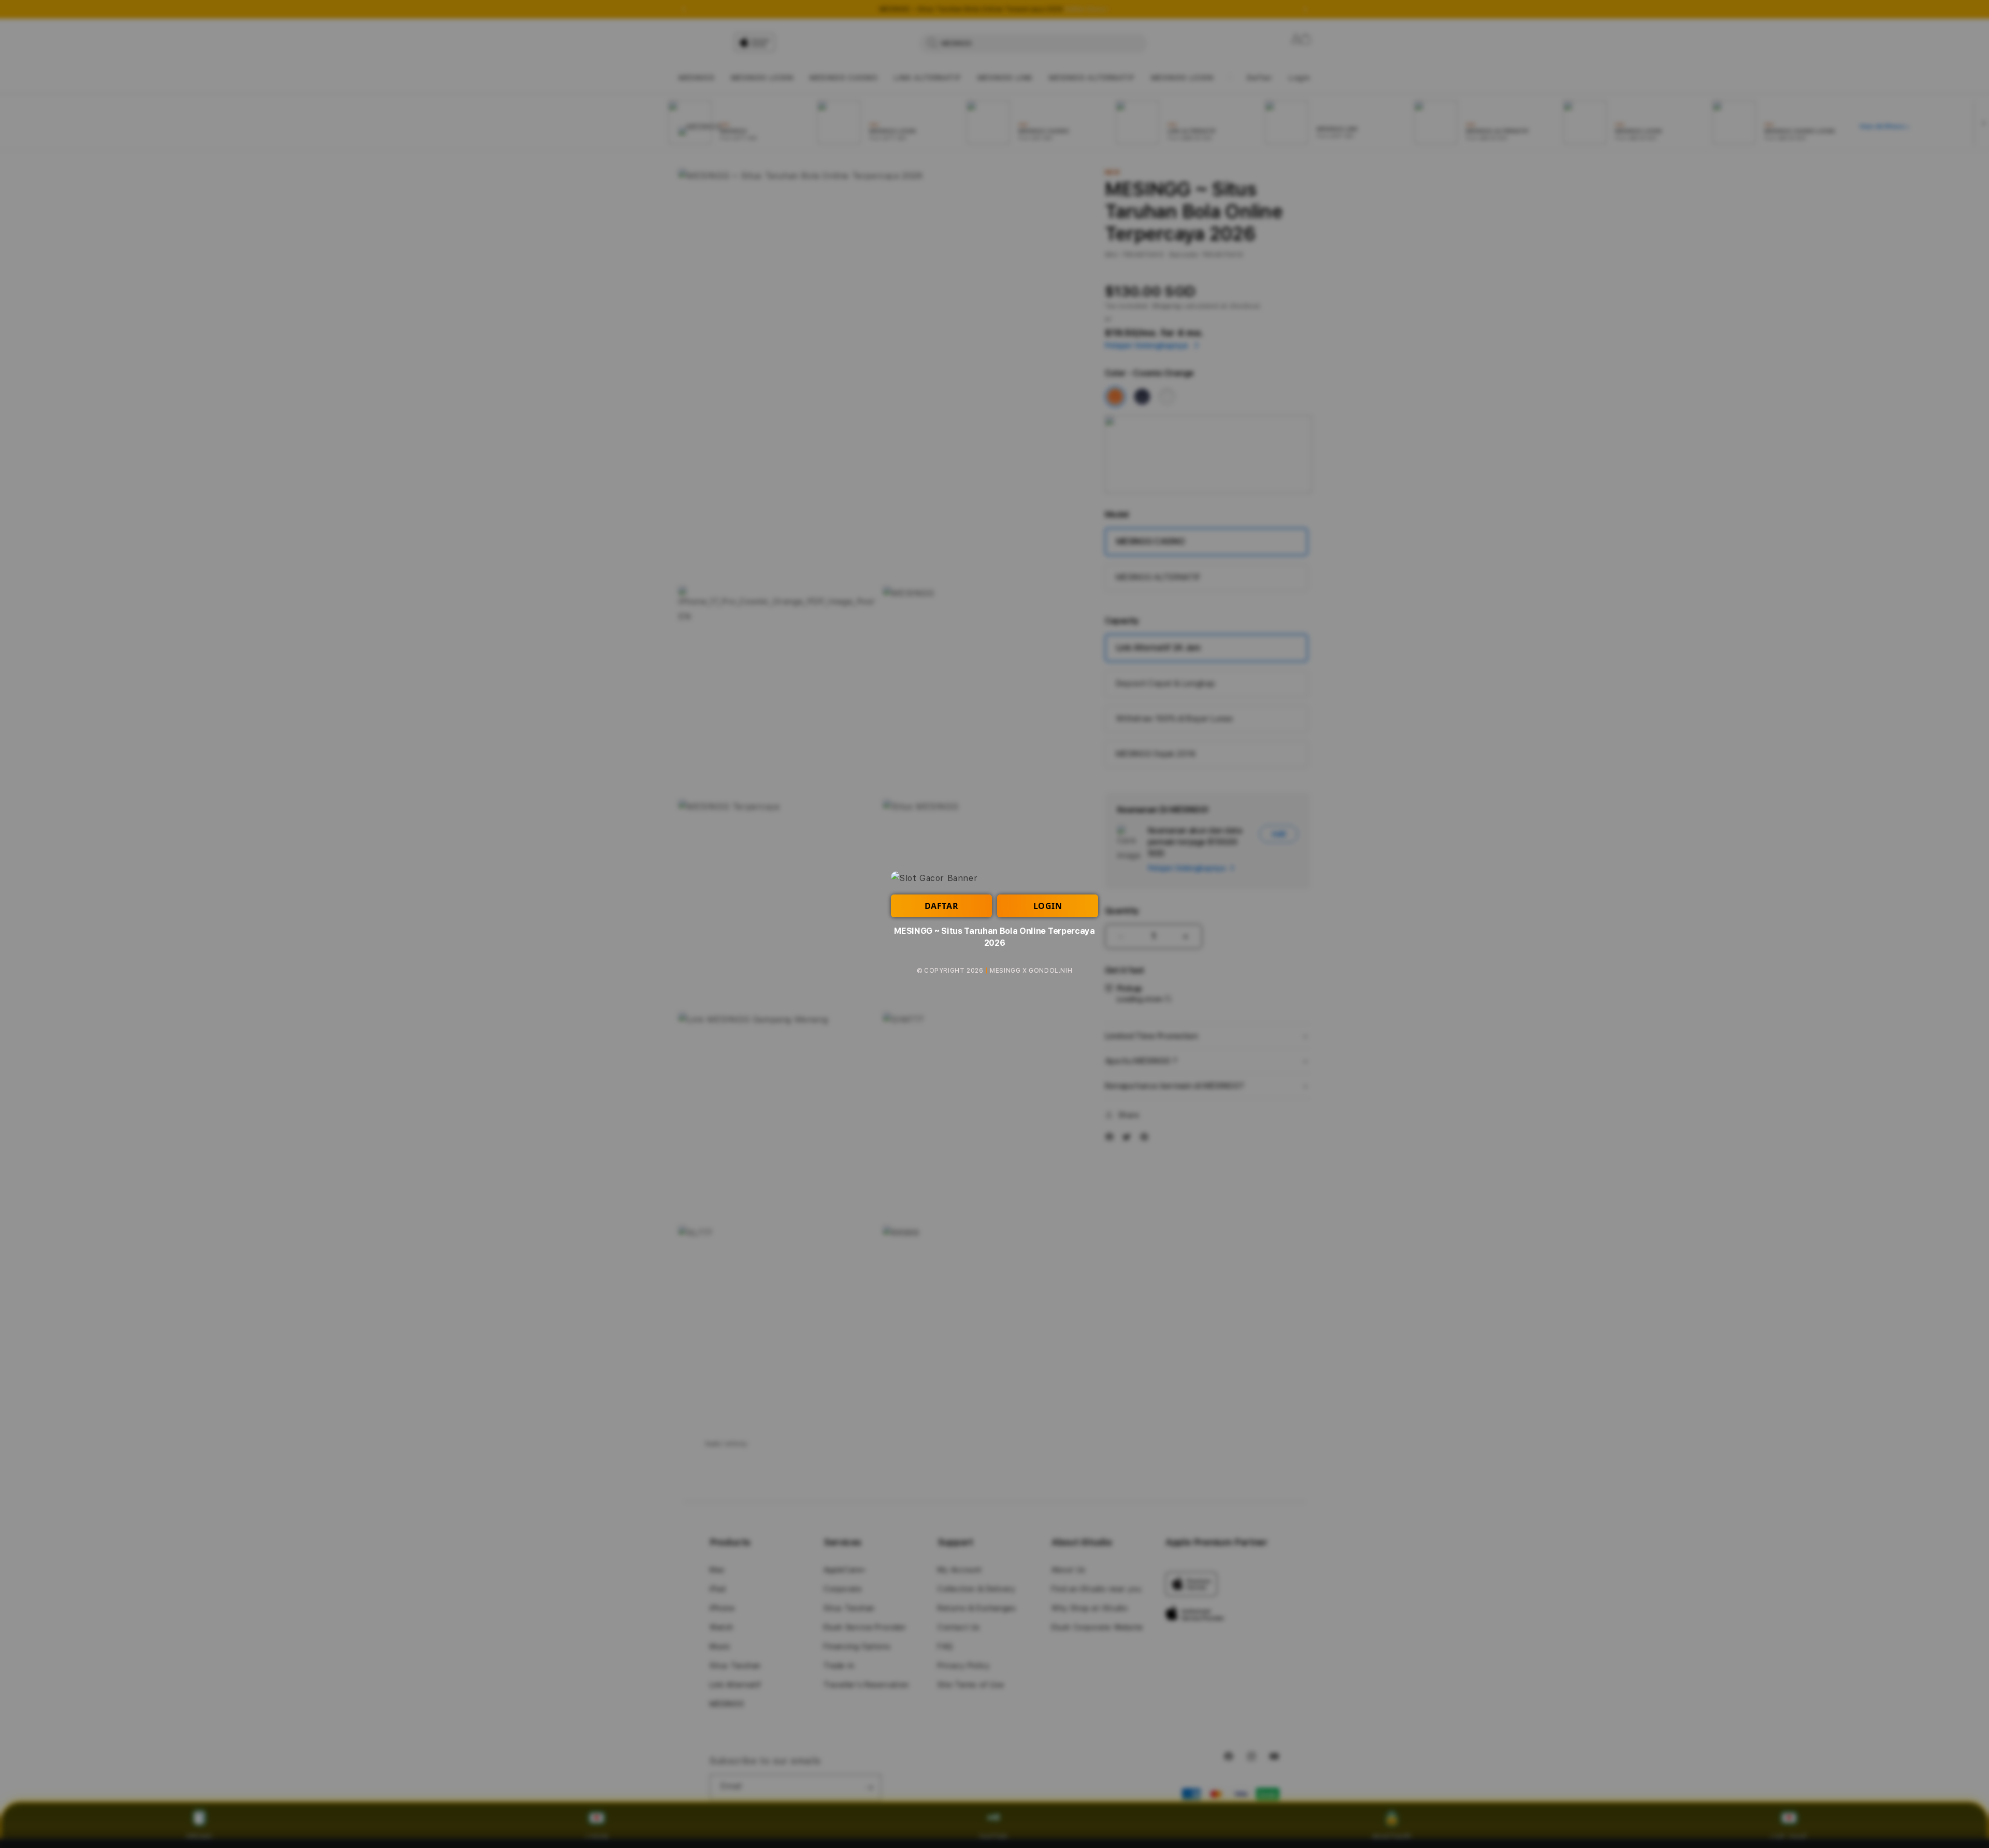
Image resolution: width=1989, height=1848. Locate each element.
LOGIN (1048, 906)
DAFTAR (942, 906)
